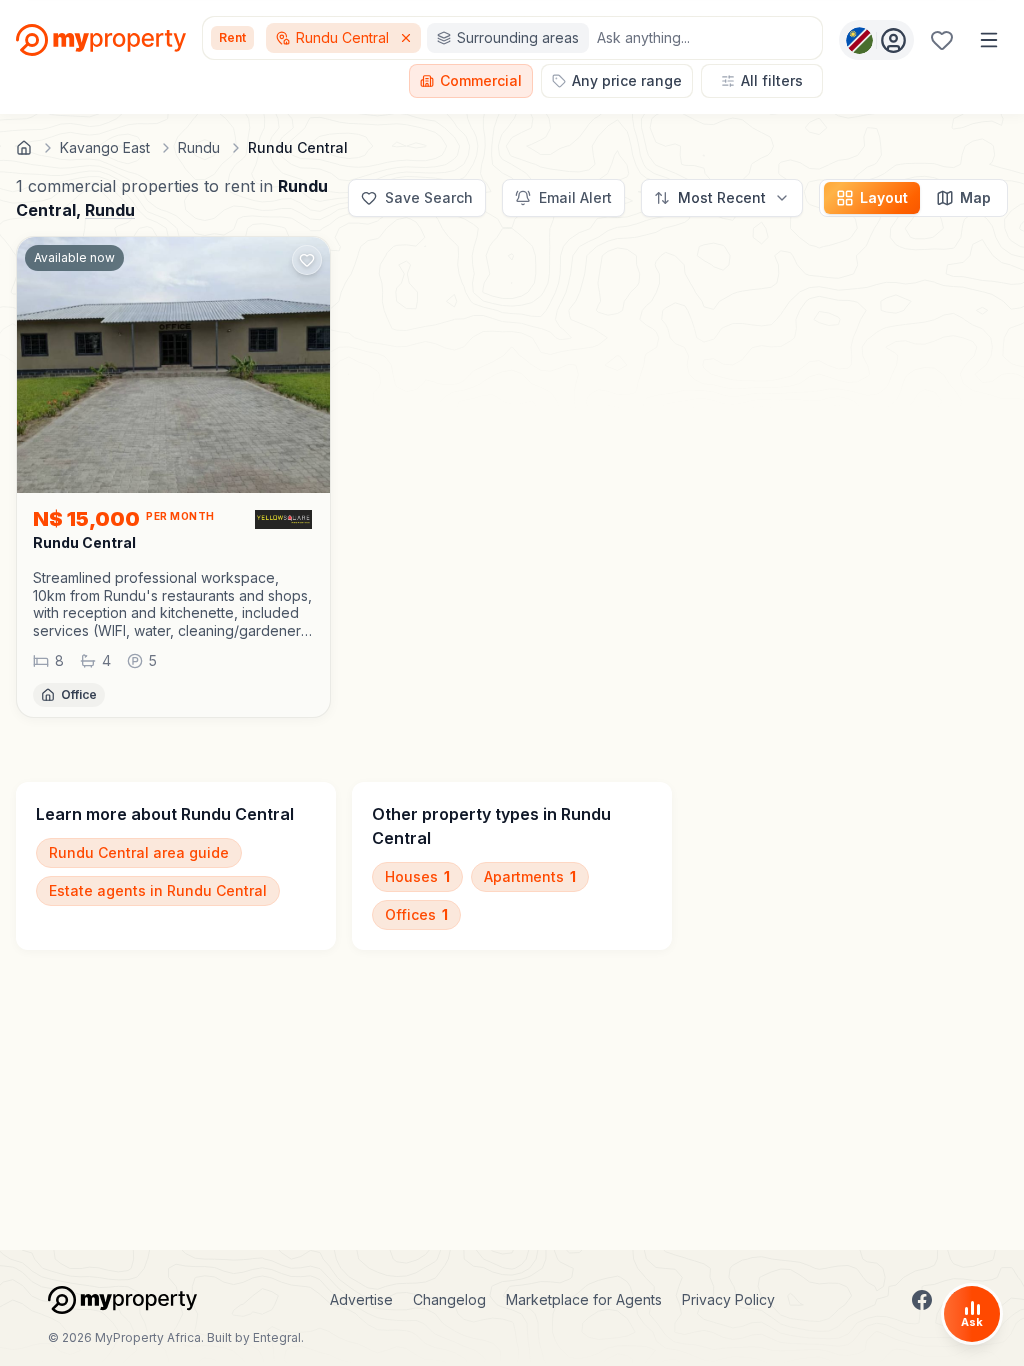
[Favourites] (942, 40)
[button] (173, 604)
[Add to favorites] (307, 260)
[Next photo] (306, 365)
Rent (232, 37)
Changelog (449, 1299)
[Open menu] (989, 40)
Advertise (361, 1299)
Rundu (110, 210)
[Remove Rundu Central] (408, 38)
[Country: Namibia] (876, 40)
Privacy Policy (728, 1299)
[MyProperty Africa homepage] (122, 1300)
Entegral (277, 1337)
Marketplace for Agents (584, 1299)
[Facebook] (922, 1300)
